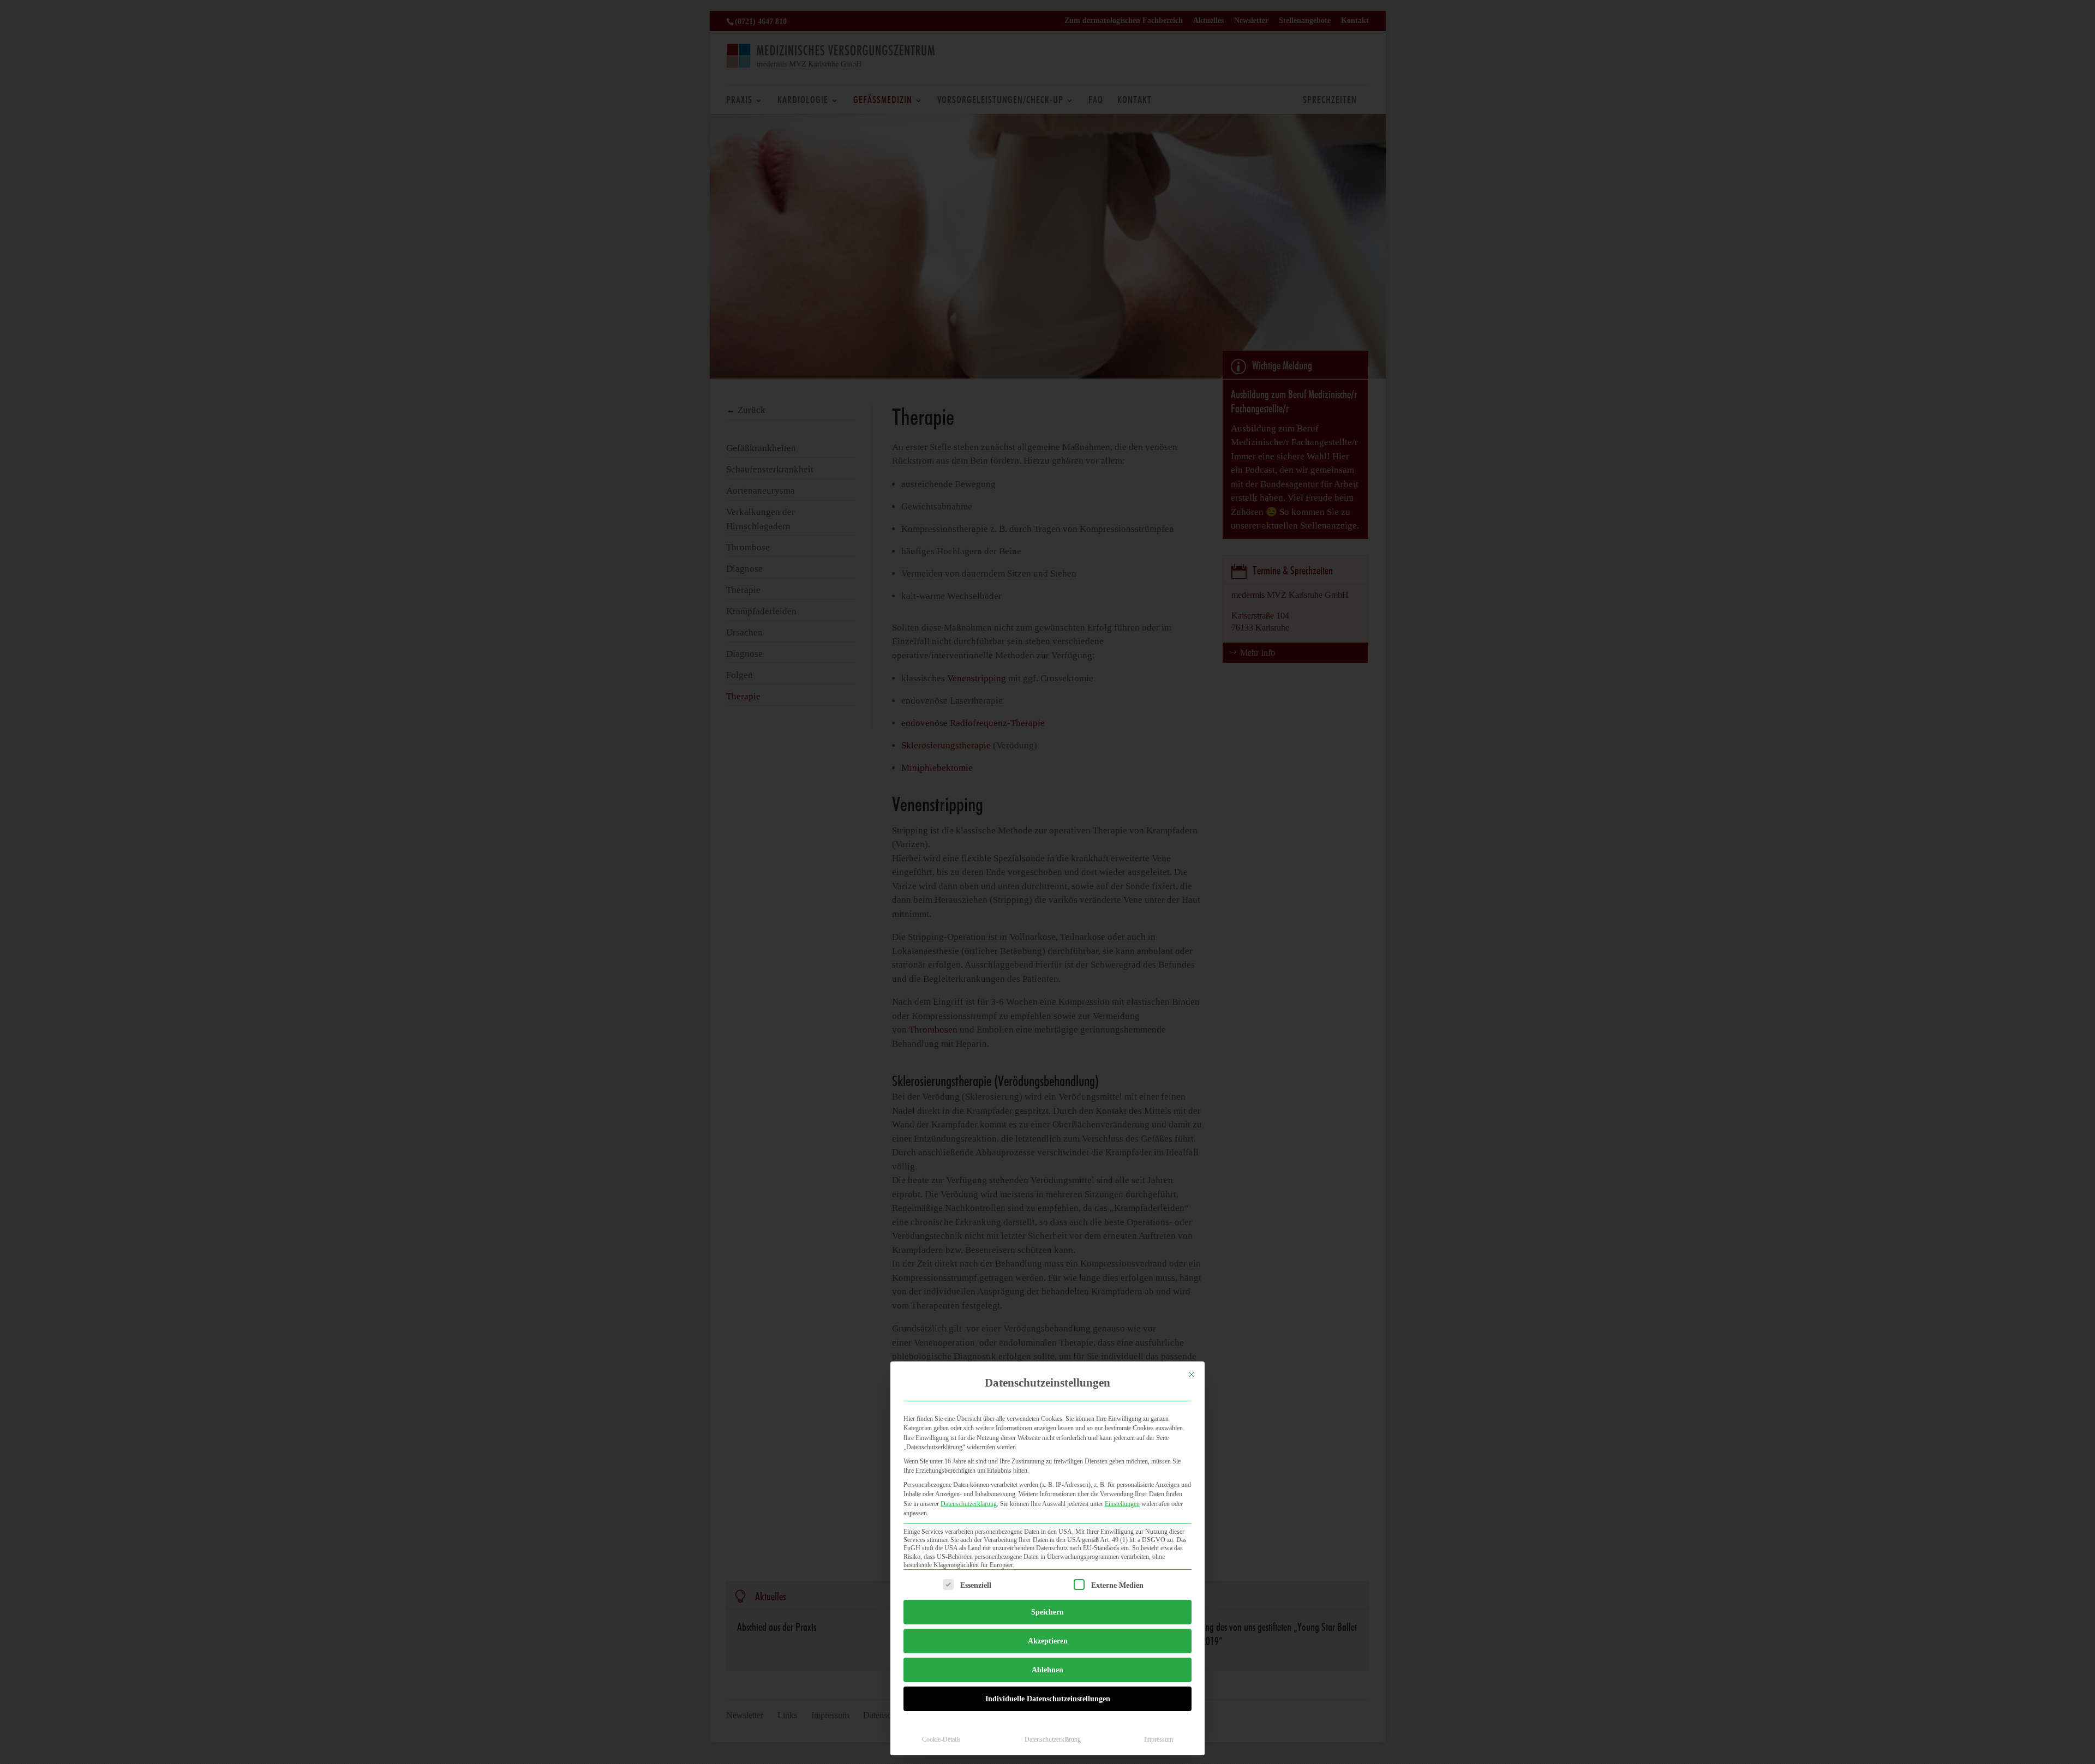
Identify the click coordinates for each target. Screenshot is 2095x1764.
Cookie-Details (941, 1739)
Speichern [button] (1047, 1612)
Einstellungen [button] (1122, 1504)
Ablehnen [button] (1047, 1670)
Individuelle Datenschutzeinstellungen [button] (1048, 1699)
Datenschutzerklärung (969, 1504)
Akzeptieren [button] (1048, 1641)
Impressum (1159, 1739)
